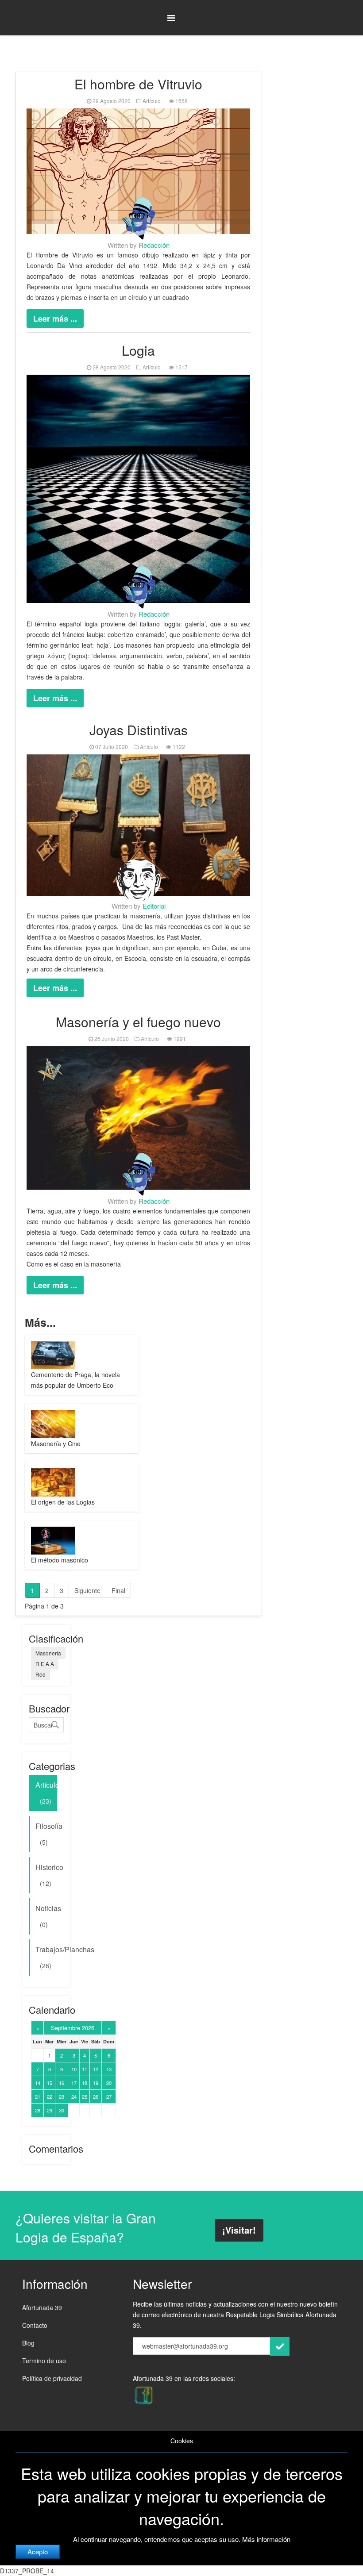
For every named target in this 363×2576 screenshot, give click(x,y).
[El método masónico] (55, 1541)
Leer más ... (55, 319)
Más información (266, 2539)
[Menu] (171, 18)
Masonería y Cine (56, 1443)
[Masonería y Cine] (55, 1424)
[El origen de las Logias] (55, 1482)
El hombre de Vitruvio (138, 84)
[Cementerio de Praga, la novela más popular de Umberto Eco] (55, 1355)
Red (41, 1674)
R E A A (45, 1664)
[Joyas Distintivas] (138, 825)
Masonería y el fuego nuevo (138, 1022)
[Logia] (138, 489)
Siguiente (87, 1590)
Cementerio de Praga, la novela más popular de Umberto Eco (75, 1380)
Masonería (48, 1653)
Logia (138, 350)
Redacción (154, 245)
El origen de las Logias (63, 1502)
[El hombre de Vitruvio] (138, 171)
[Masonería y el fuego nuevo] (138, 1118)
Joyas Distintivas (139, 730)
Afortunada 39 (42, 2307)
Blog (28, 2343)
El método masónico (60, 1560)
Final (118, 1590)
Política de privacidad (52, 2378)
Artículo (152, 101)
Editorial (154, 906)
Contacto (35, 2325)
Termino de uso (44, 2361)
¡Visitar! (239, 2230)
